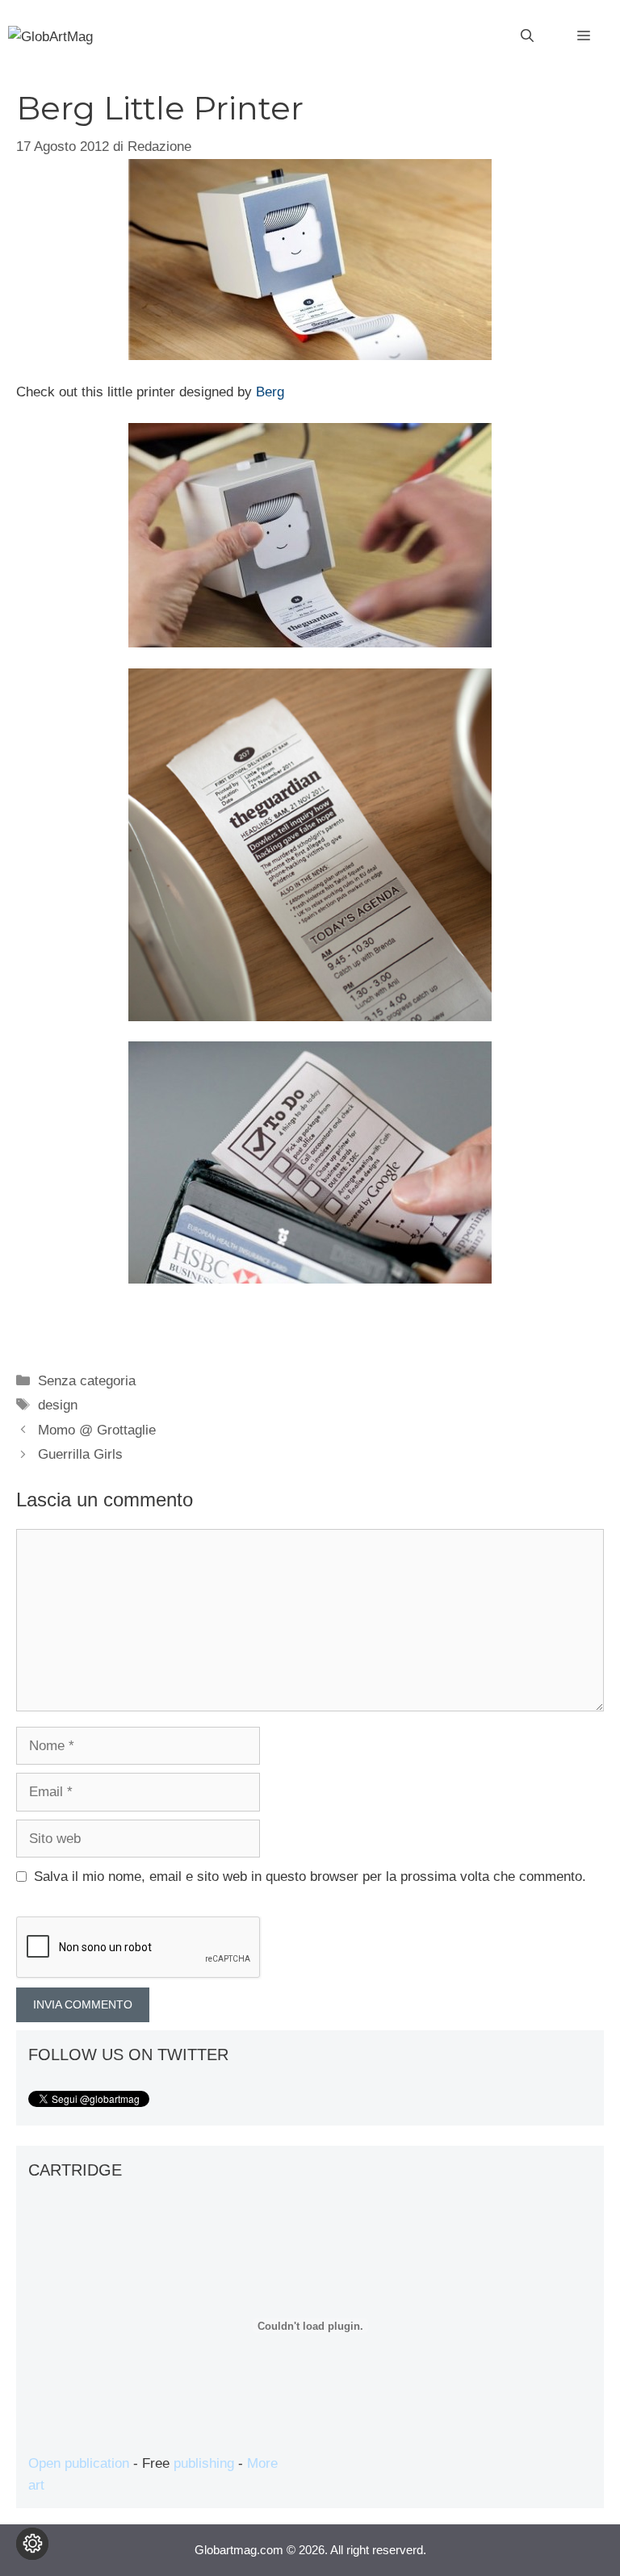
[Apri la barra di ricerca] (527, 36)
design (58, 1405)
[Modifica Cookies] (32, 2544)
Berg (270, 392)
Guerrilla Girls (80, 1454)
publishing (204, 2463)
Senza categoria (87, 1381)
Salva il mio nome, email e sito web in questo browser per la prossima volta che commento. (310, 1877)
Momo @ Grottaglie (97, 1430)
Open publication (79, 2463)
